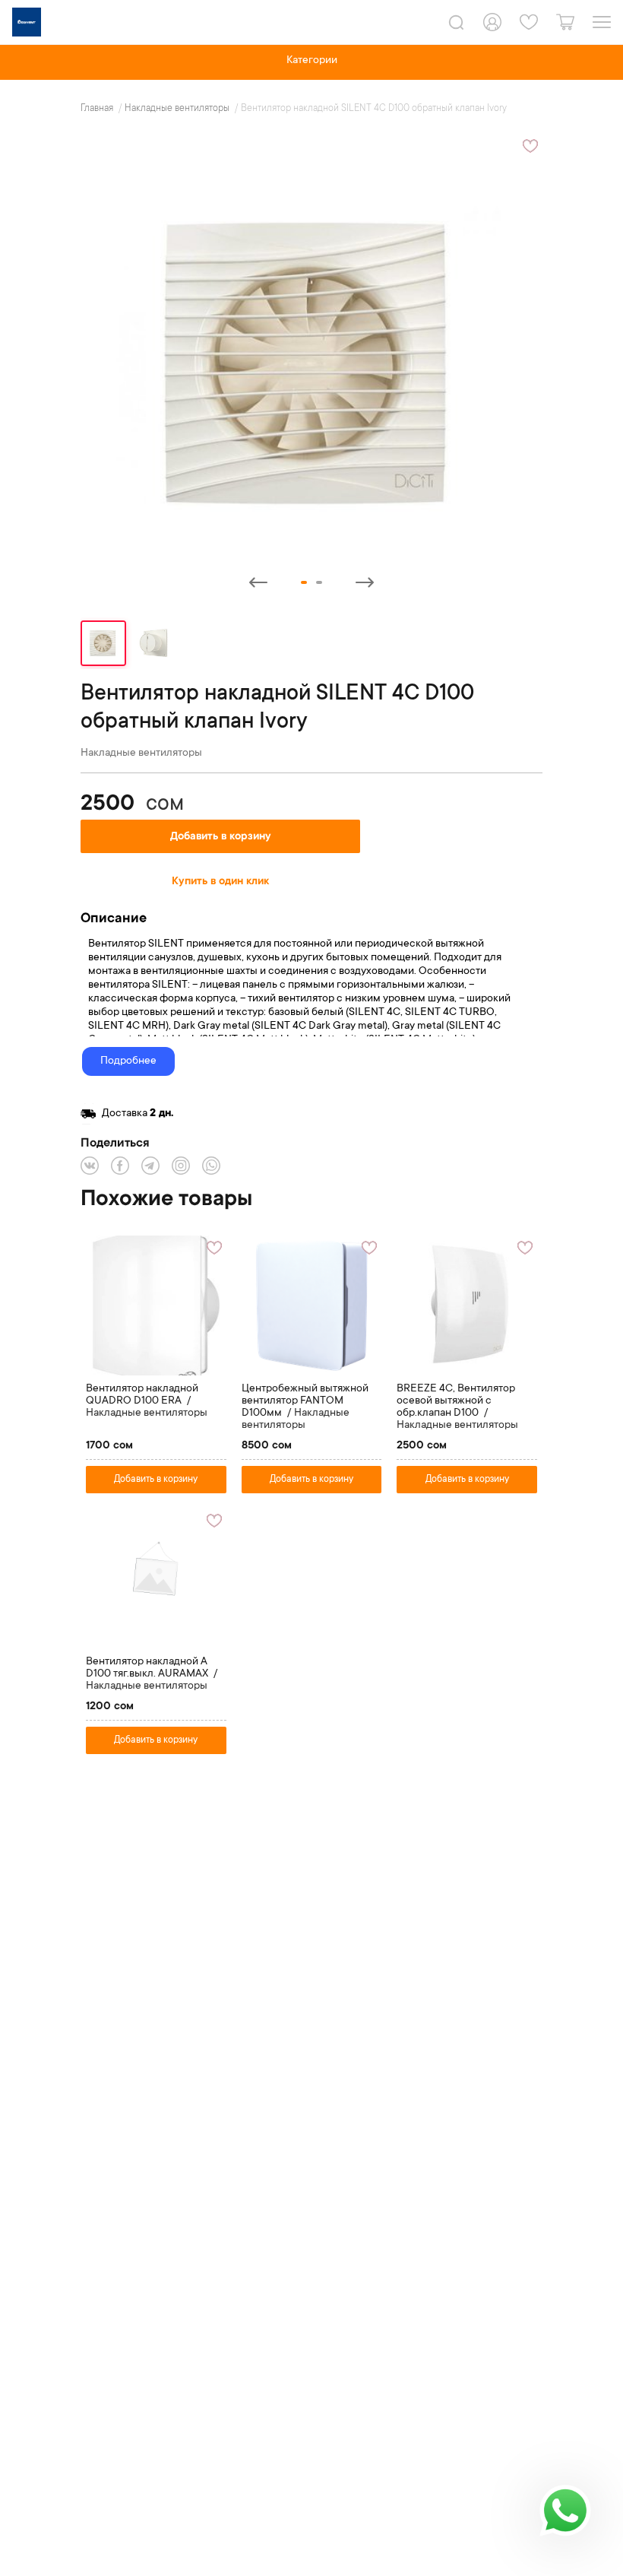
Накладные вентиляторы (178, 109)
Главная (98, 109)
